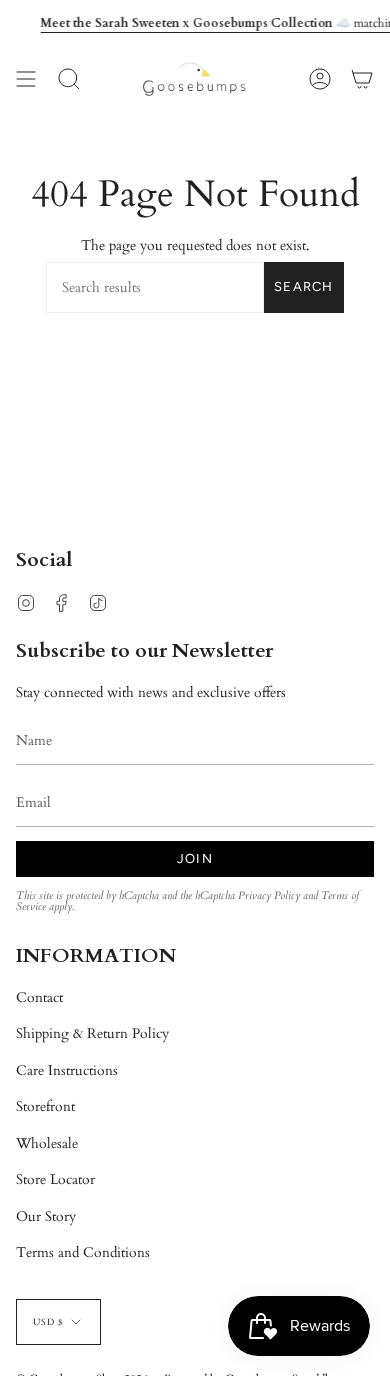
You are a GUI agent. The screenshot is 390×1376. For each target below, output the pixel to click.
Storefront (45, 1106)
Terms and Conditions (83, 1252)
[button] (69, 79)
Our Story (46, 1216)
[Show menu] (26, 79)
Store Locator (55, 1179)
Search (304, 286)
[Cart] (362, 79)
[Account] (320, 79)
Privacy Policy (269, 896)
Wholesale (47, 1143)
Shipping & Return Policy (92, 1033)
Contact (39, 997)
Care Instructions (67, 1070)
